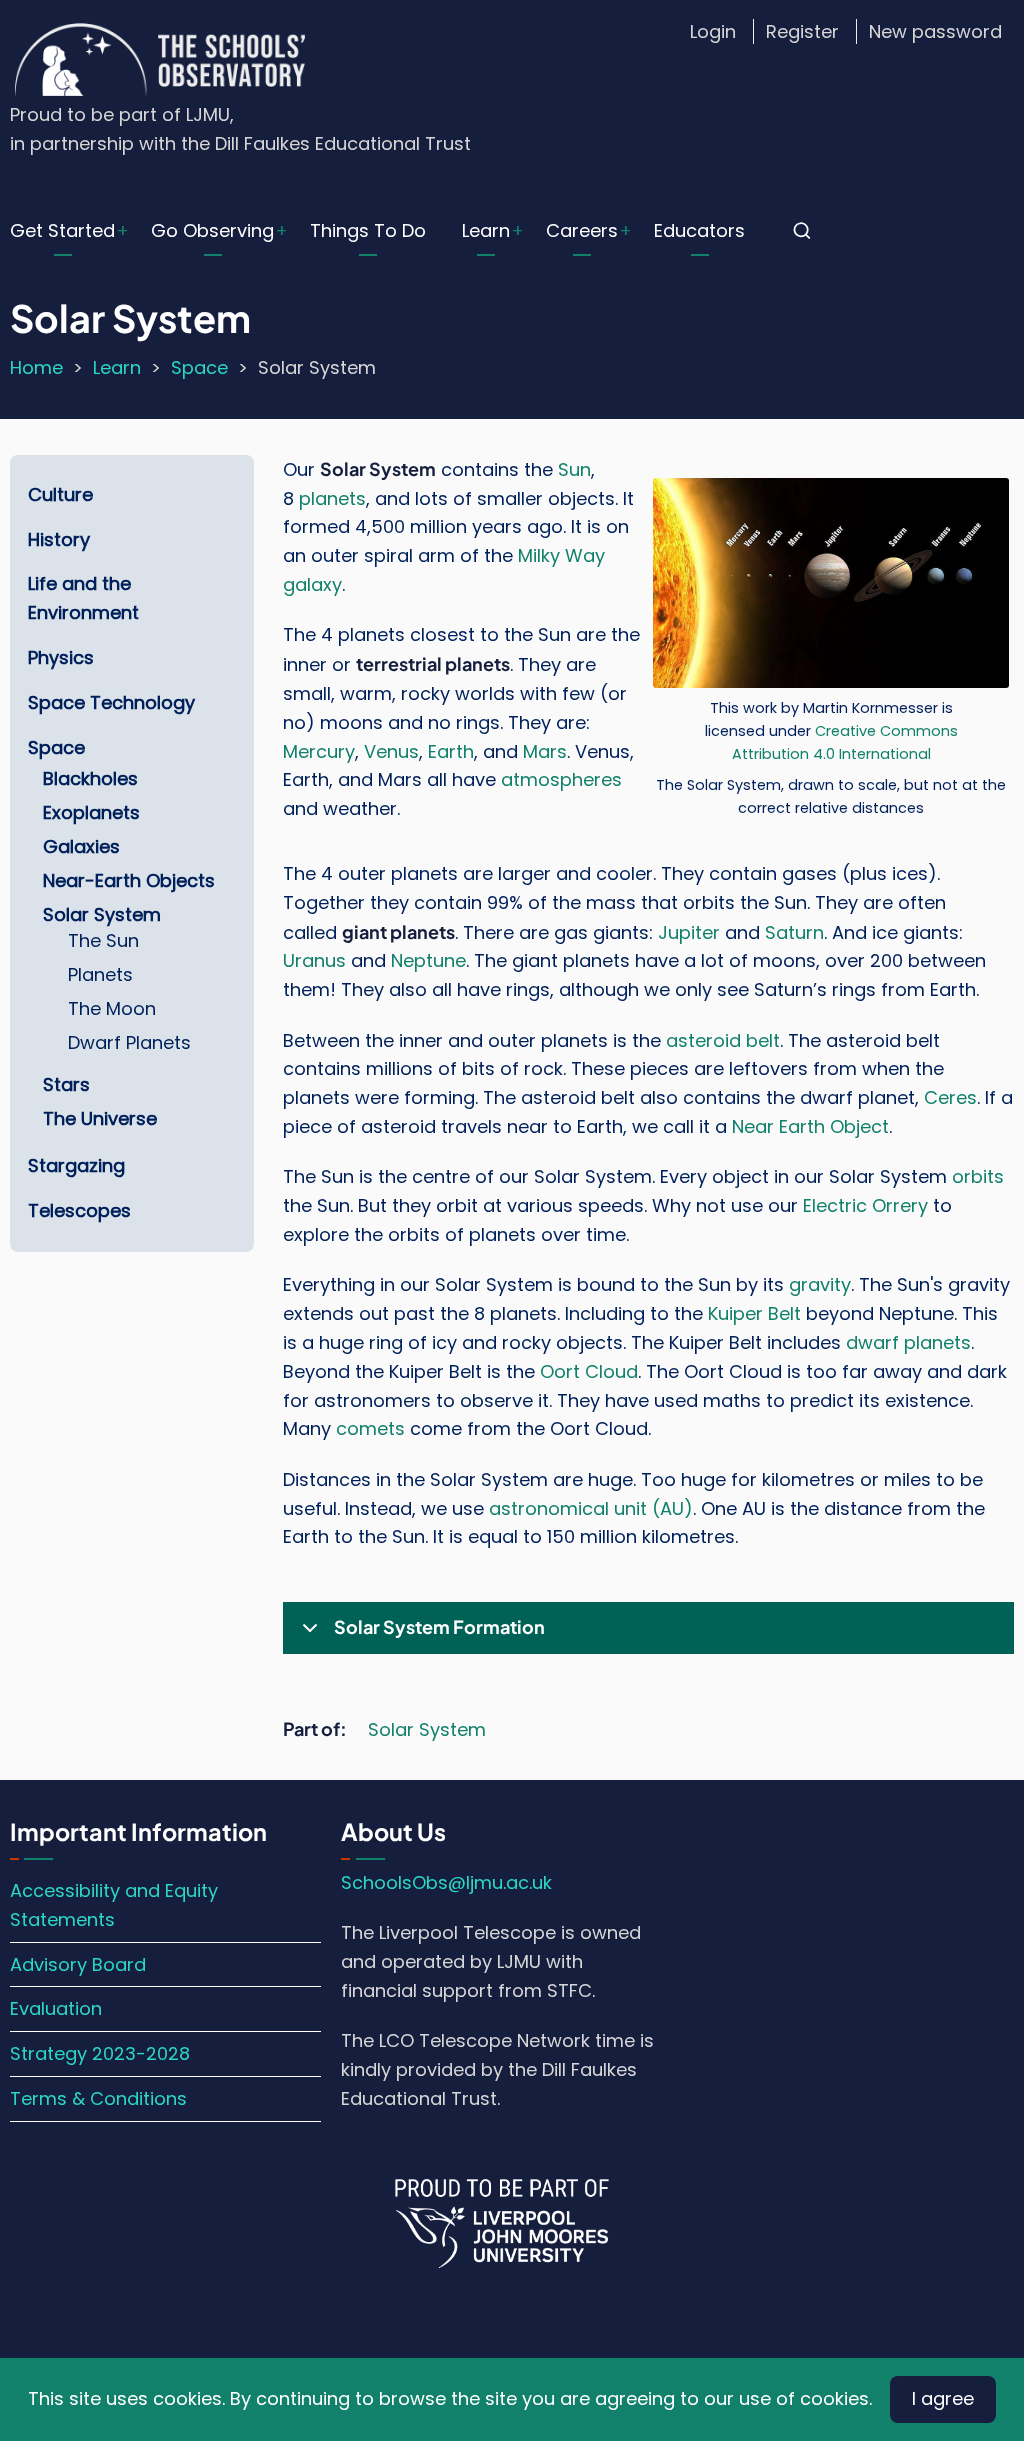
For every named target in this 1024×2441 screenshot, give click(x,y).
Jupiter (689, 932)
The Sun (103, 940)
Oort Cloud (589, 1371)
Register (802, 31)
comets (370, 1428)
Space (199, 367)
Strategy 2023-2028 (100, 2053)
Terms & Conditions (98, 2098)
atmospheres (561, 779)
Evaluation (56, 2008)
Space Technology (111, 702)
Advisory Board (78, 1964)
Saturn (794, 932)
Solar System (427, 1729)
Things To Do (368, 230)
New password (935, 31)
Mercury (319, 751)
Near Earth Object (810, 1126)
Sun (574, 469)
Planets (100, 974)
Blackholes (90, 778)
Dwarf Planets (129, 1042)
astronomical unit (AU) (591, 1508)
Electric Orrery (865, 1205)
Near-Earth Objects (129, 880)
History (59, 539)
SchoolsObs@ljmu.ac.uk (446, 1882)
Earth (451, 751)
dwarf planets (908, 1342)
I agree (943, 2398)
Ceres (950, 1097)
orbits (978, 1176)
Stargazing (76, 1165)
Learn (486, 230)
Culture (60, 494)
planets (332, 498)
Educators (699, 230)
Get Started (62, 230)
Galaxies (81, 846)
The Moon (112, 1008)
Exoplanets (91, 812)
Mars (545, 751)
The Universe (100, 1118)
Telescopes (79, 1210)
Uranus (314, 960)
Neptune (428, 960)
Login (713, 31)
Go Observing (212, 230)
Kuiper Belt (754, 1313)
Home (36, 367)
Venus (391, 751)
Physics (61, 657)
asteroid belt (723, 1040)
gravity (820, 1284)
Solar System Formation (439, 1626)
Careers (582, 230)
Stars (66, 1084)
